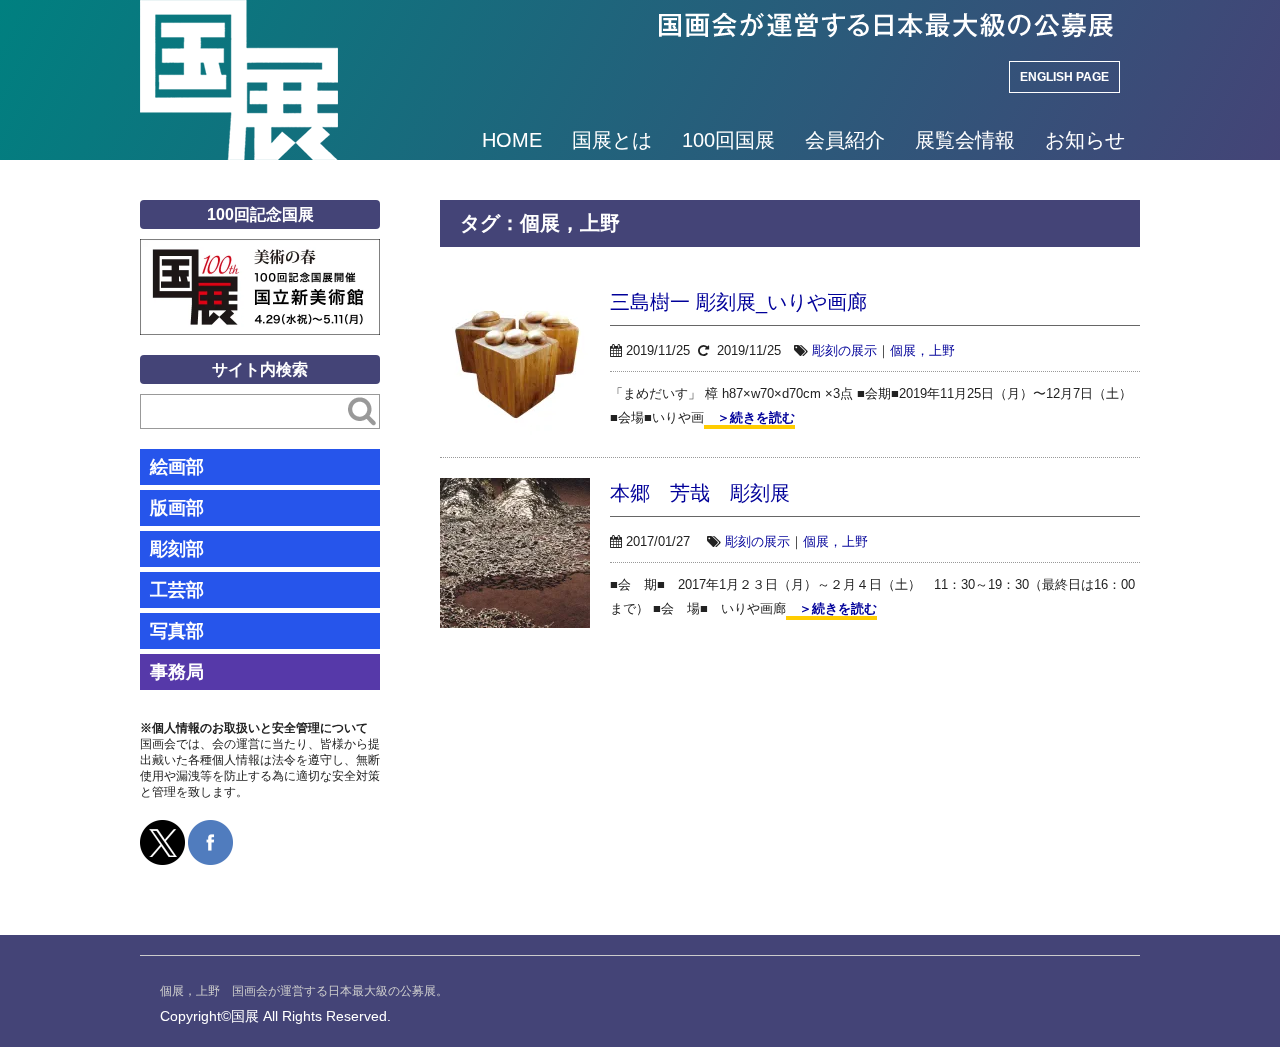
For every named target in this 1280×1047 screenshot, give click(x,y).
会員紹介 (845, 140)
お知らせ (1085, 140)
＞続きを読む (749, 417)
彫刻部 (177, 549)
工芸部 (177, 590)
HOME (512, 140)
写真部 (177, 631)
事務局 (177, 672)
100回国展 (728, 140)
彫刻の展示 (844, 350)
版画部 (177, 508)
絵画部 (177, 467)
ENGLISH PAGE (1064, 77)
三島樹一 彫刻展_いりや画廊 (738, 302)
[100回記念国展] (260, 253)
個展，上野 (922, 350)
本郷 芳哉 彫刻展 (700, 493)
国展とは (612, 140)
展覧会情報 (965, 140)
